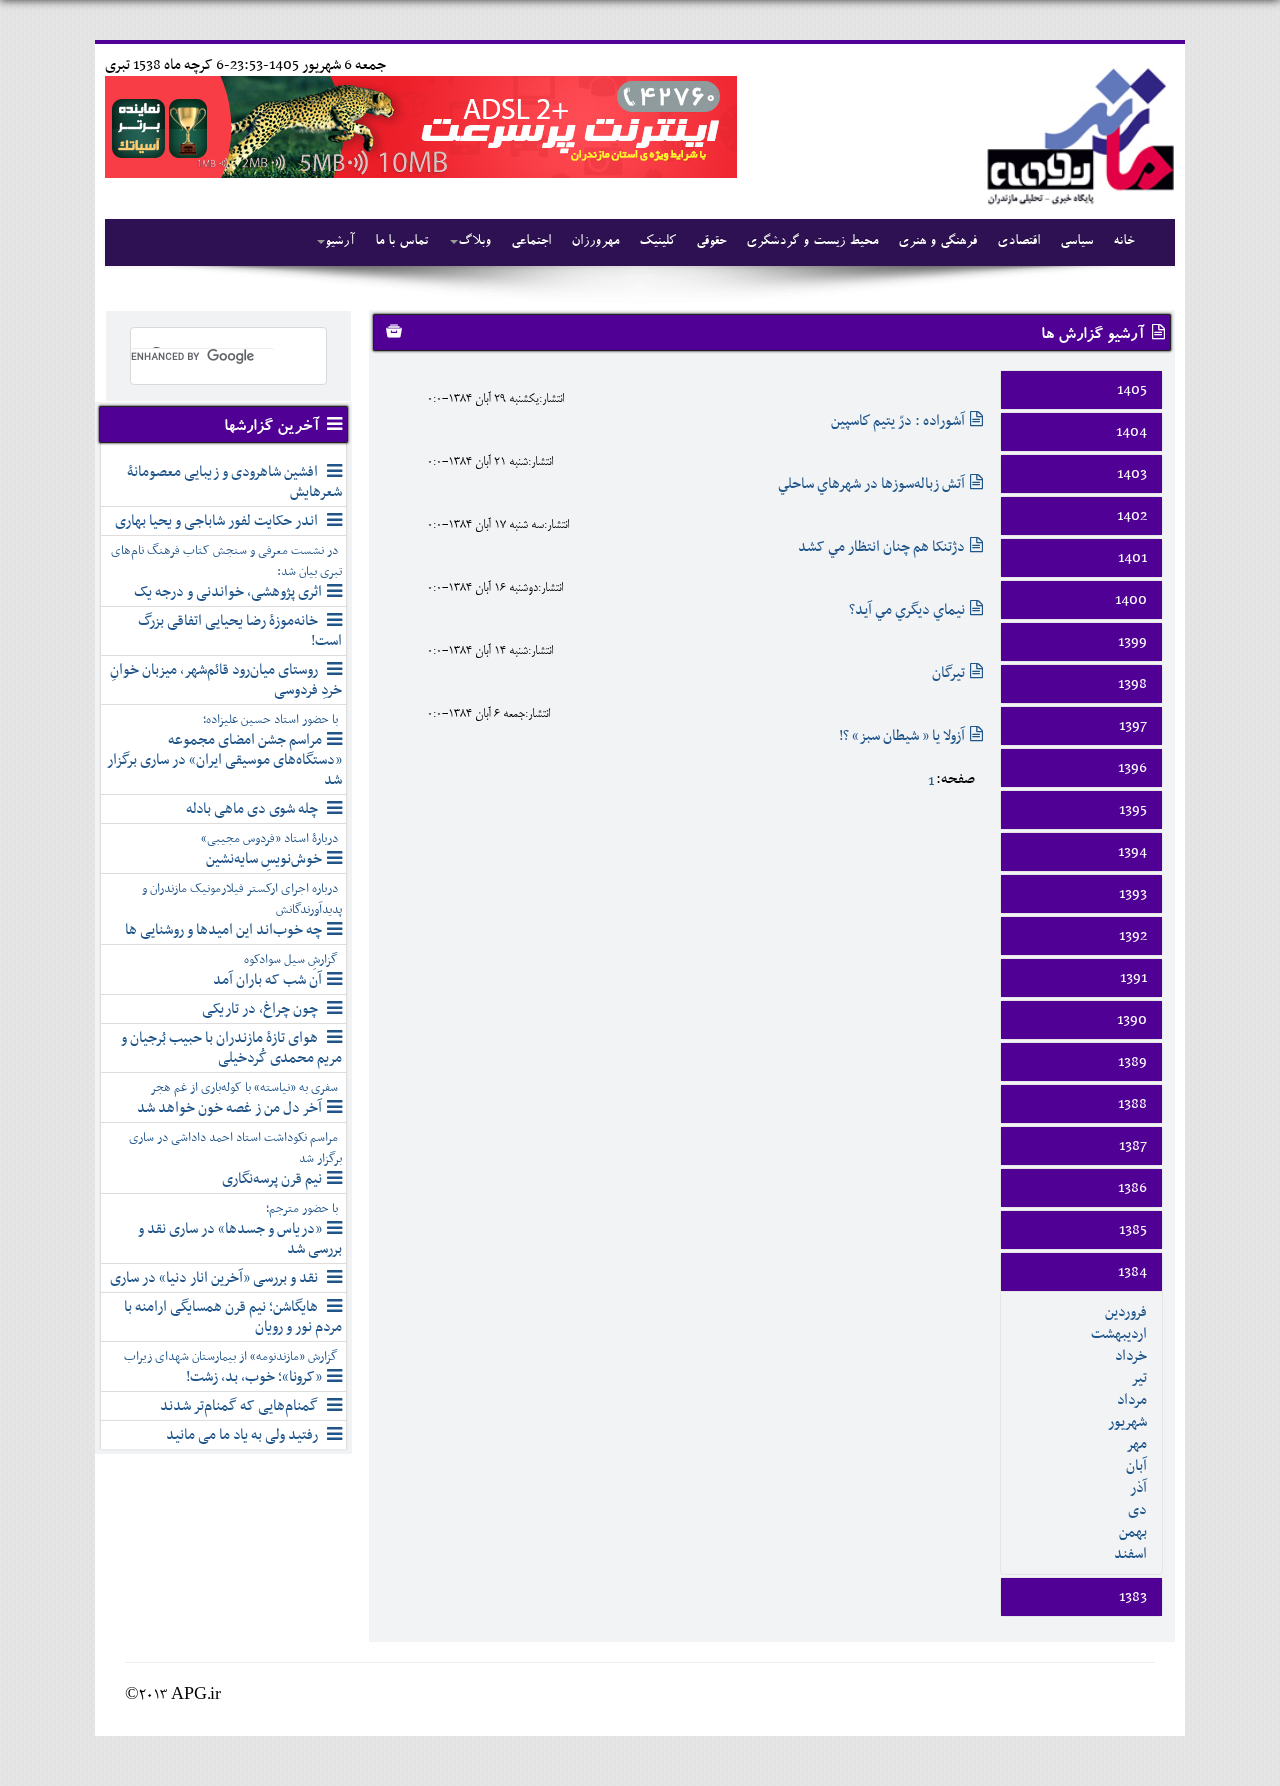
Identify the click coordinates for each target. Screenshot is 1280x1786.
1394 (1132, 852)
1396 (1132, 768)
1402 (1132, 516)
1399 (1132, 642)
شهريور (1127, 1422)
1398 (1132, 684)
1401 (1132, 558)
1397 (1133, 726)
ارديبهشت (1119, 1334)
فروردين (1126, 1312)
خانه (1123, 242)
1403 (1132, 474)
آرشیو (340, 242)
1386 (1132, 1188)
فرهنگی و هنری (937, 242)
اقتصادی (1018, 242)
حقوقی (711, 242)
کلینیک (657, 242)
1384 (1132, 1272)
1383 (1133, 1597)
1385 (1133, 1230)
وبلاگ (474, 242)
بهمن (1133, 1532)
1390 (1132, 1020)
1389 (1132, 1062)
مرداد (1132, 1400)
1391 (1133, 978)
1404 (1131, 432)
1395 (1133, 810)
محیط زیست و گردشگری (812, 242)
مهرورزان (595, 242)
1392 (1133, 936)
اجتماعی (531, 242)
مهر (1136, 1444)
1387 (1133, 1146)
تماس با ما (401, 242)
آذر (1138, 1488)
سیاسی (1076, 242)
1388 (1132, 1104)
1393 (1133, 894)
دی (1137, 1510)
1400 (1131, 600)
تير (1139, 1378)
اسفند (1130, 1554)
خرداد (1131, 1356)
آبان (1136, 1466)
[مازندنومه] (1077, 133)
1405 (1132, 390)
